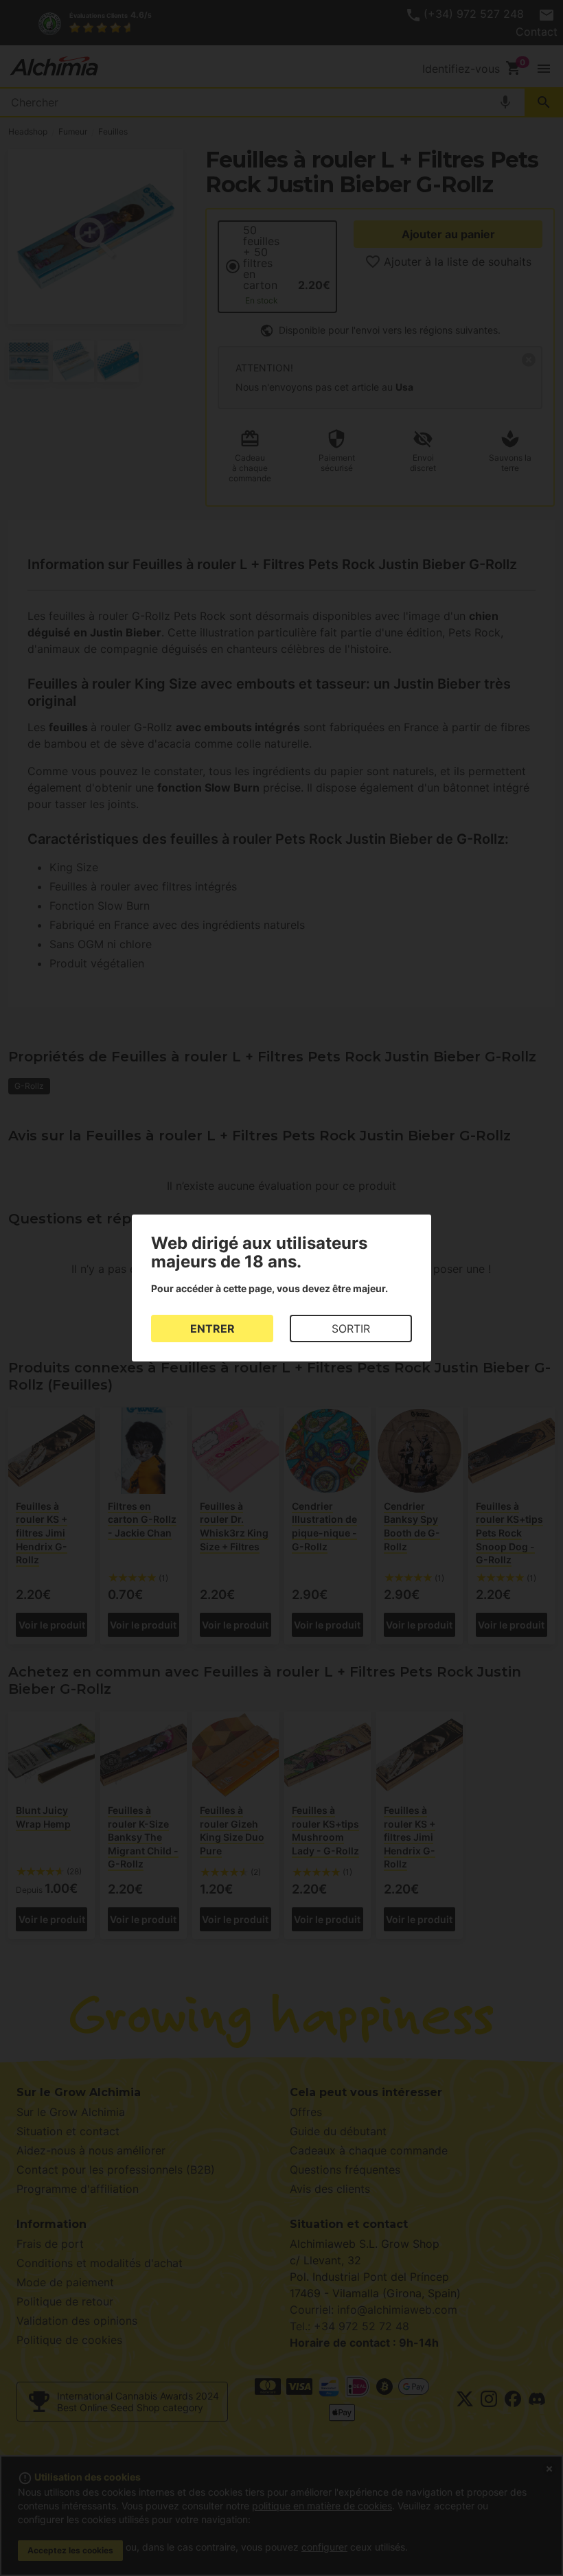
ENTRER (212, 1329)
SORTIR (351, 1329)
